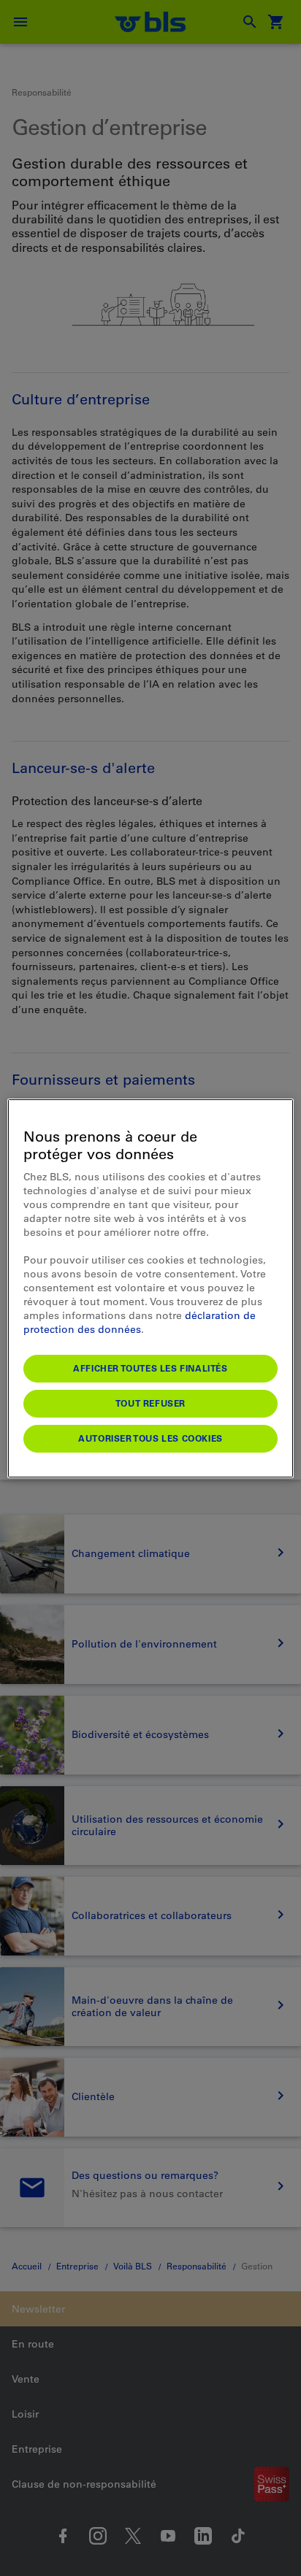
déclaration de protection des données (140, 1322)
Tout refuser (150, 1403)
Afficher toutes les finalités (150, 1368)
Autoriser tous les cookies (150, 1438)
